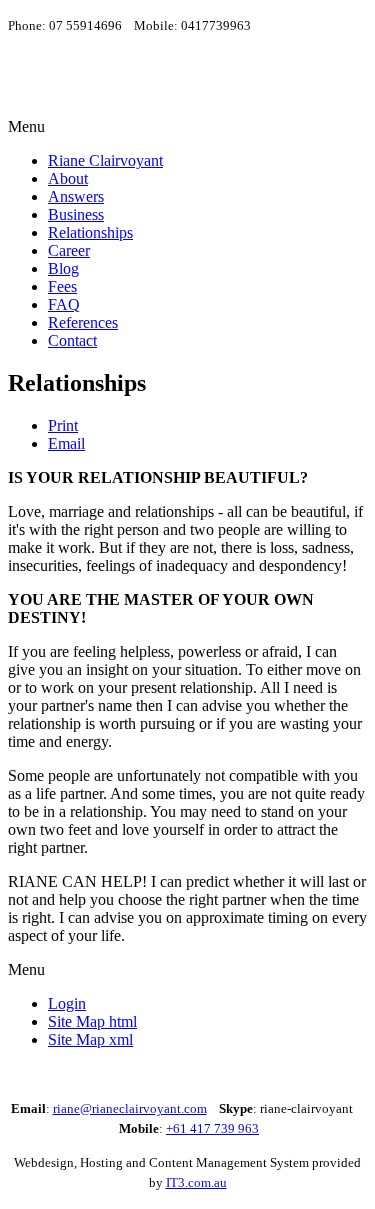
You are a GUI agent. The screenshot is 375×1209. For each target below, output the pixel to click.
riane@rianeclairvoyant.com (130, 1108)
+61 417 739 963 (212, 1128)
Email (66, 443)
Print (63, 425)
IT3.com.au (196, 1182)
